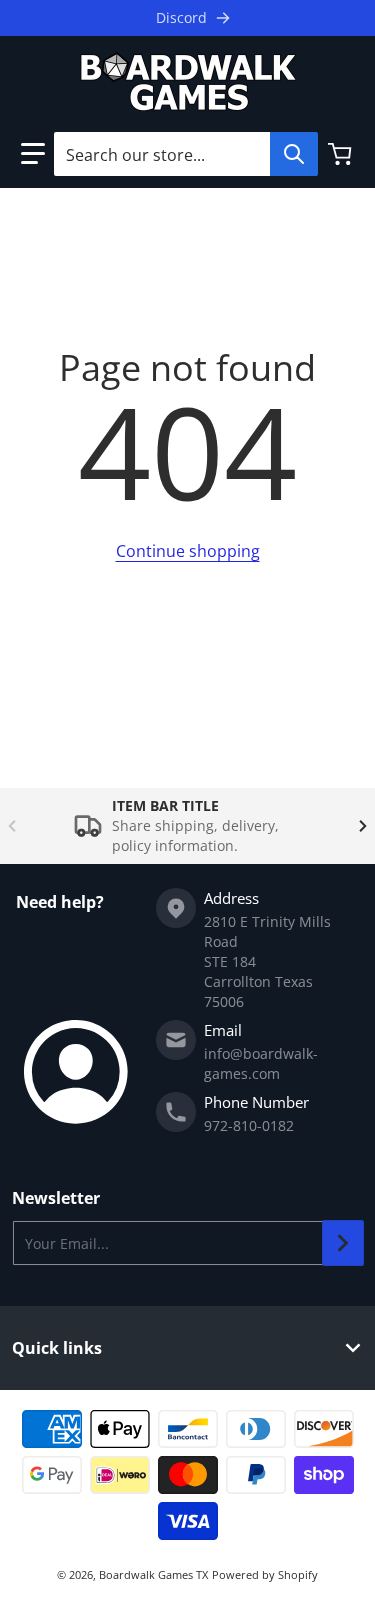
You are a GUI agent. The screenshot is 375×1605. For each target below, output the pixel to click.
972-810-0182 (249, 1125)
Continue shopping (188, 551)
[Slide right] (363, 826)
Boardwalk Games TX (153, 1574)
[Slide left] (12, 826)
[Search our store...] (294, 154)
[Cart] (342, 154)
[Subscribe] (343, 1243)
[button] (33, 154)
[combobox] (185, 154)
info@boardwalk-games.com (261, 1063)
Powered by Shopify (265, 1574)
